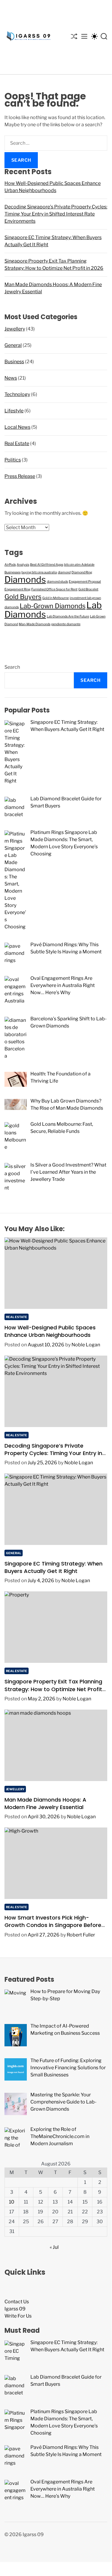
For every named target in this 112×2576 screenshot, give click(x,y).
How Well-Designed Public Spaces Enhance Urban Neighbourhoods (50, 1331)
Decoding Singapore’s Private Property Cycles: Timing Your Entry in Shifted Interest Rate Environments (56, 214)
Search (12, 667)
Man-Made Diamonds (35, 624)
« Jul (54, 2247)
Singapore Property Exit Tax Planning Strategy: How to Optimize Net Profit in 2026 (53, 1689)
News (11, 378)
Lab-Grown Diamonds (53, 606)
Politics (13, 460)
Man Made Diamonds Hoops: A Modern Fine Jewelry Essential (45, 1803)
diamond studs (57, 582)
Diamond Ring (82, 572)
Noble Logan (86, 1345)
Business (14, 362)
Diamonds (25, 580)
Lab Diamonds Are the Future (68, 616)
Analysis (23, 565)
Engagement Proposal (85, 582)
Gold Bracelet (88, 589)
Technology (17, 394)
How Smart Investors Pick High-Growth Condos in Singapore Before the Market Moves (53, 1925)
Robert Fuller (81, 1935)
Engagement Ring (17, 589)
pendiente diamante (66, 624)
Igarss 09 (15, 2309)
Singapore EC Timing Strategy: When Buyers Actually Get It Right (53, 1567)
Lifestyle (14, 411)
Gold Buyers (23, 597)
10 (12, 2202)
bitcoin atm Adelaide (79, 565)
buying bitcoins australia (39, 572)
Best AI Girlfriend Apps (47, 565)
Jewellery (15, 329)
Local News (17, 427)
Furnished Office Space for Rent (54, 589)
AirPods (10, 565)
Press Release (20, 476)
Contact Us (17, 2302)
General (13, 345)
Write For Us (18, 2316)
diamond (64, 572)
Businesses (13, 572)
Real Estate (17, 443)
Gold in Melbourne (56, 598)
